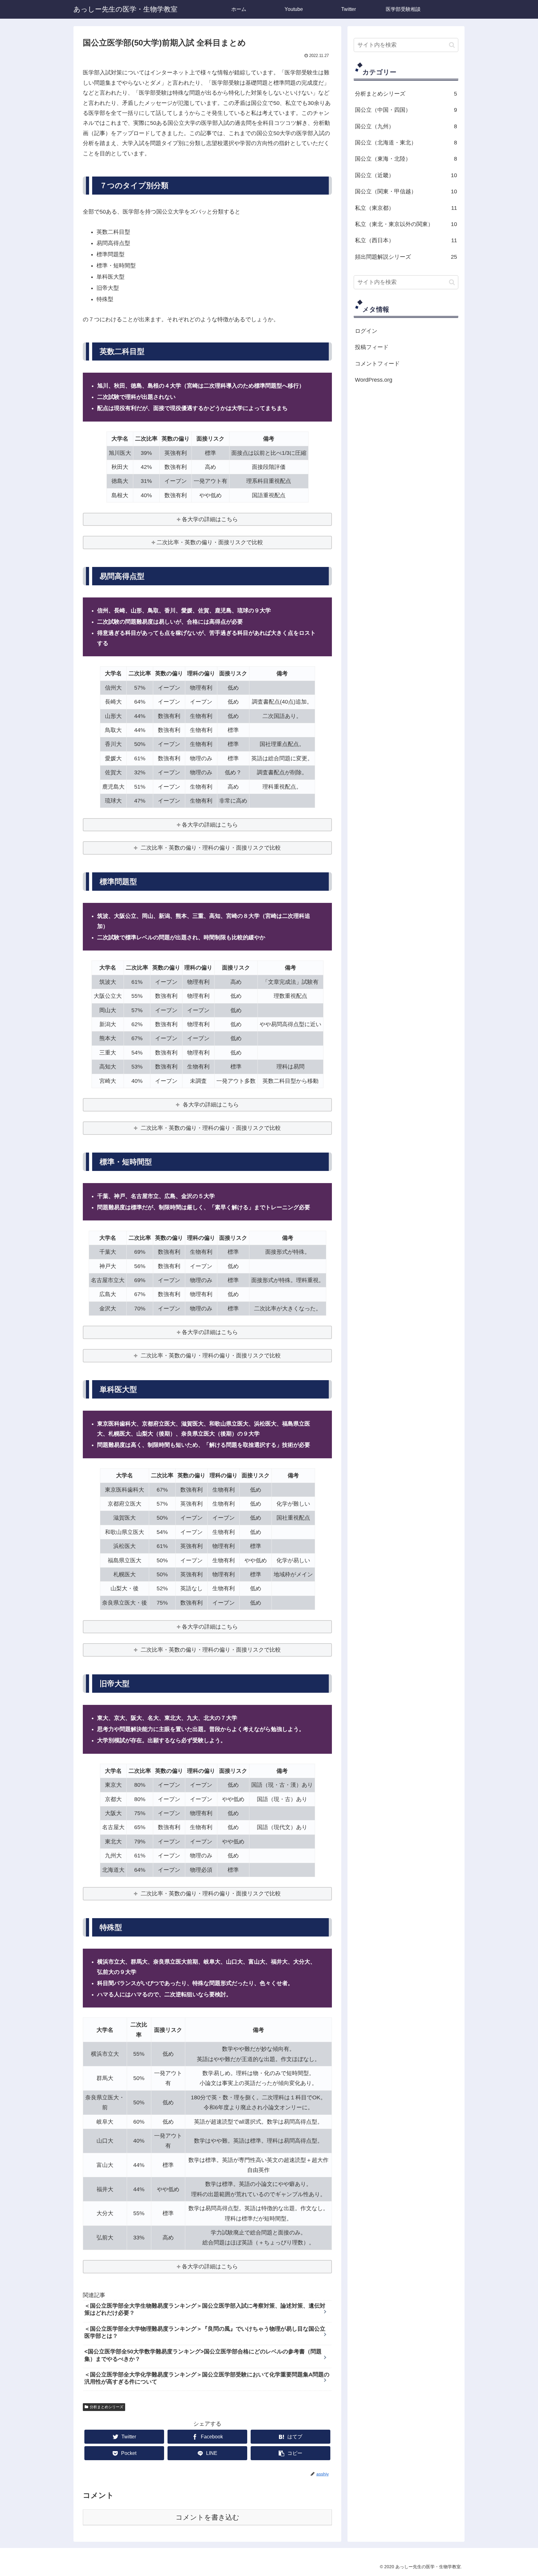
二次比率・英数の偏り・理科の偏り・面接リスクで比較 (210, 848)
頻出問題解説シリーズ (406, 257)
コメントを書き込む (208, 2517)
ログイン (366, 331)
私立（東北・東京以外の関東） (406, 224)
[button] (452, 45)
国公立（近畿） (406, 175)
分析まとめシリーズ (106, 2407)
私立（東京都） (406, 208)
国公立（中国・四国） (406, 110)
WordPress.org (374, 380)
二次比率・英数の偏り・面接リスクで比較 (210, 542)
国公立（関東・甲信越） (406, 191)
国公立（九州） (406, 126)
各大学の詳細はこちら (210, 519)
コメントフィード (377, 363)
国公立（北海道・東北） (406, 143)
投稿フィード (372, 347)
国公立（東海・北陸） (406, 159)
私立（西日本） (406, 240)
